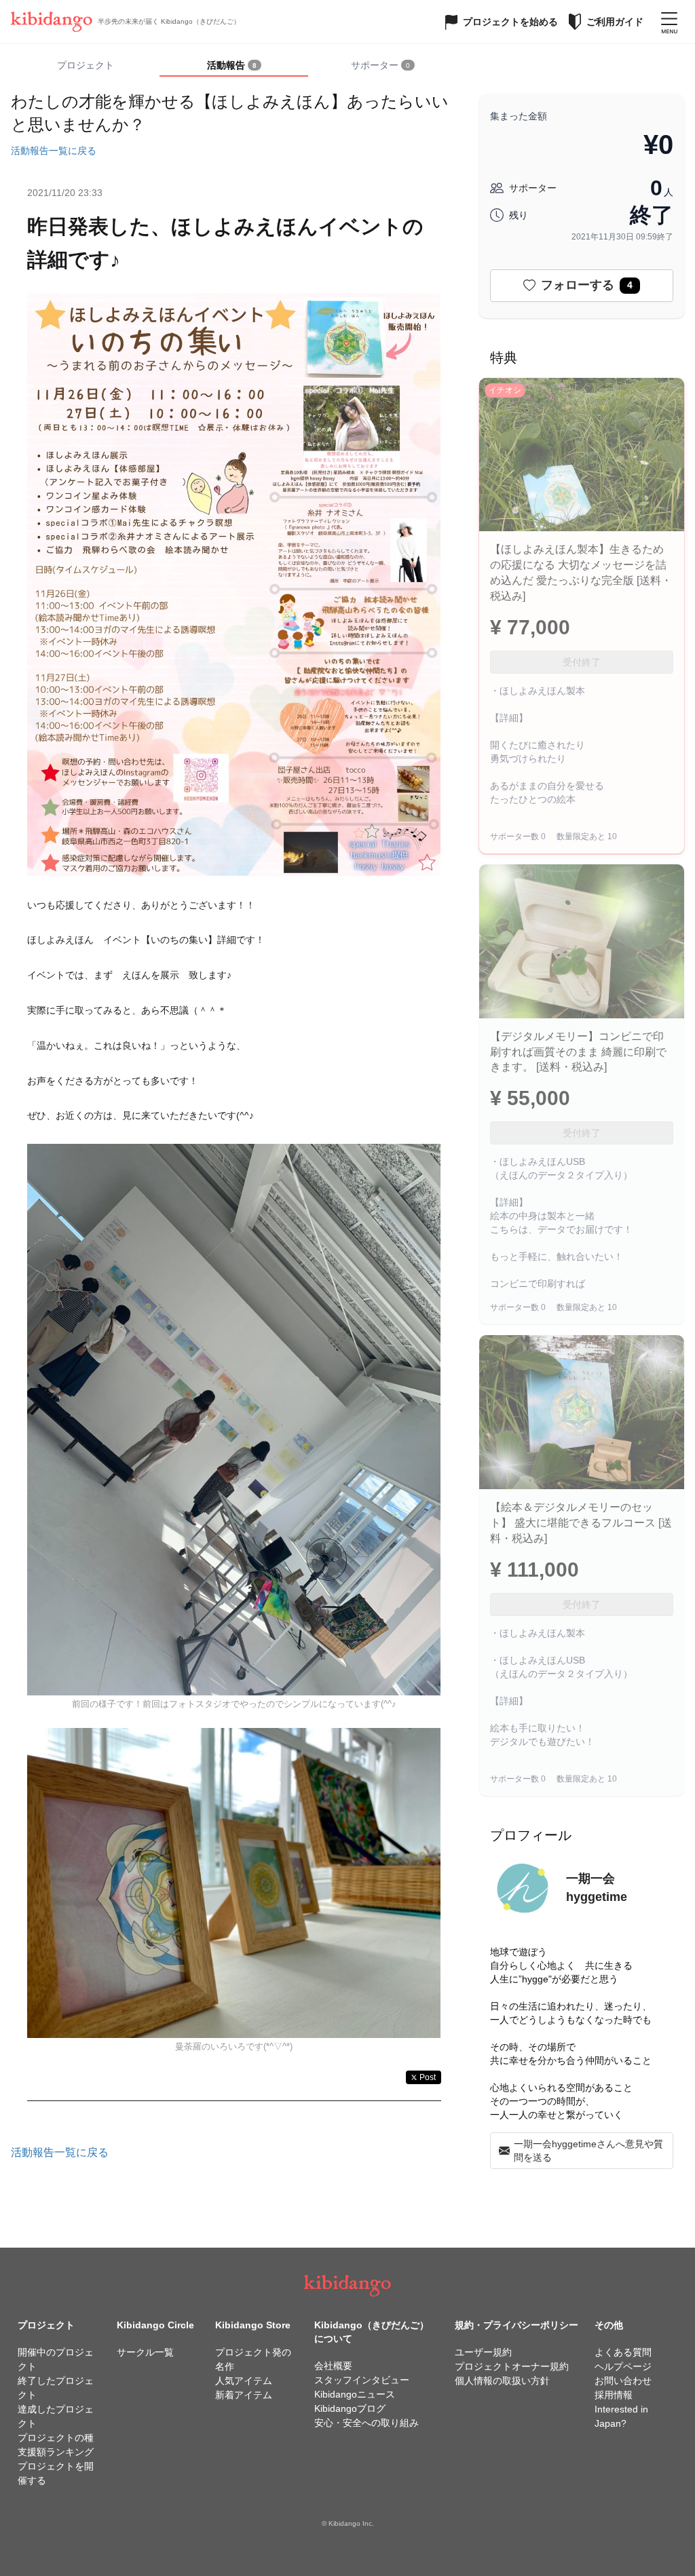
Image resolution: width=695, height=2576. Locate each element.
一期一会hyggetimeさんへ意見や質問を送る (588, 2151)
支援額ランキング (56, 2452)
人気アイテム (244, 2381)
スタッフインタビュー (362, 2380)
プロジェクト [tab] (86, 65)
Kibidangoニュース (355, 2394)
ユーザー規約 (483, 2352)
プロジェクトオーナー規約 (512, 2366)
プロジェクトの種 (56, 2438)
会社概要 (333, 2366)
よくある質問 (623, 2352)
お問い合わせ (623, 2381)
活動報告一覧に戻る (54, 151)
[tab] (234, 66)
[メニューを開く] (669, 22)
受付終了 (582, 662)
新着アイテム (244, 2395)
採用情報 (614, 2395)
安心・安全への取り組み (367, 2423)
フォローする (587, 285)
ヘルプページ (623, 2366)
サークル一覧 (145, 2352)
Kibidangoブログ (350, 2408)
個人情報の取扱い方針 (502, 2381)
